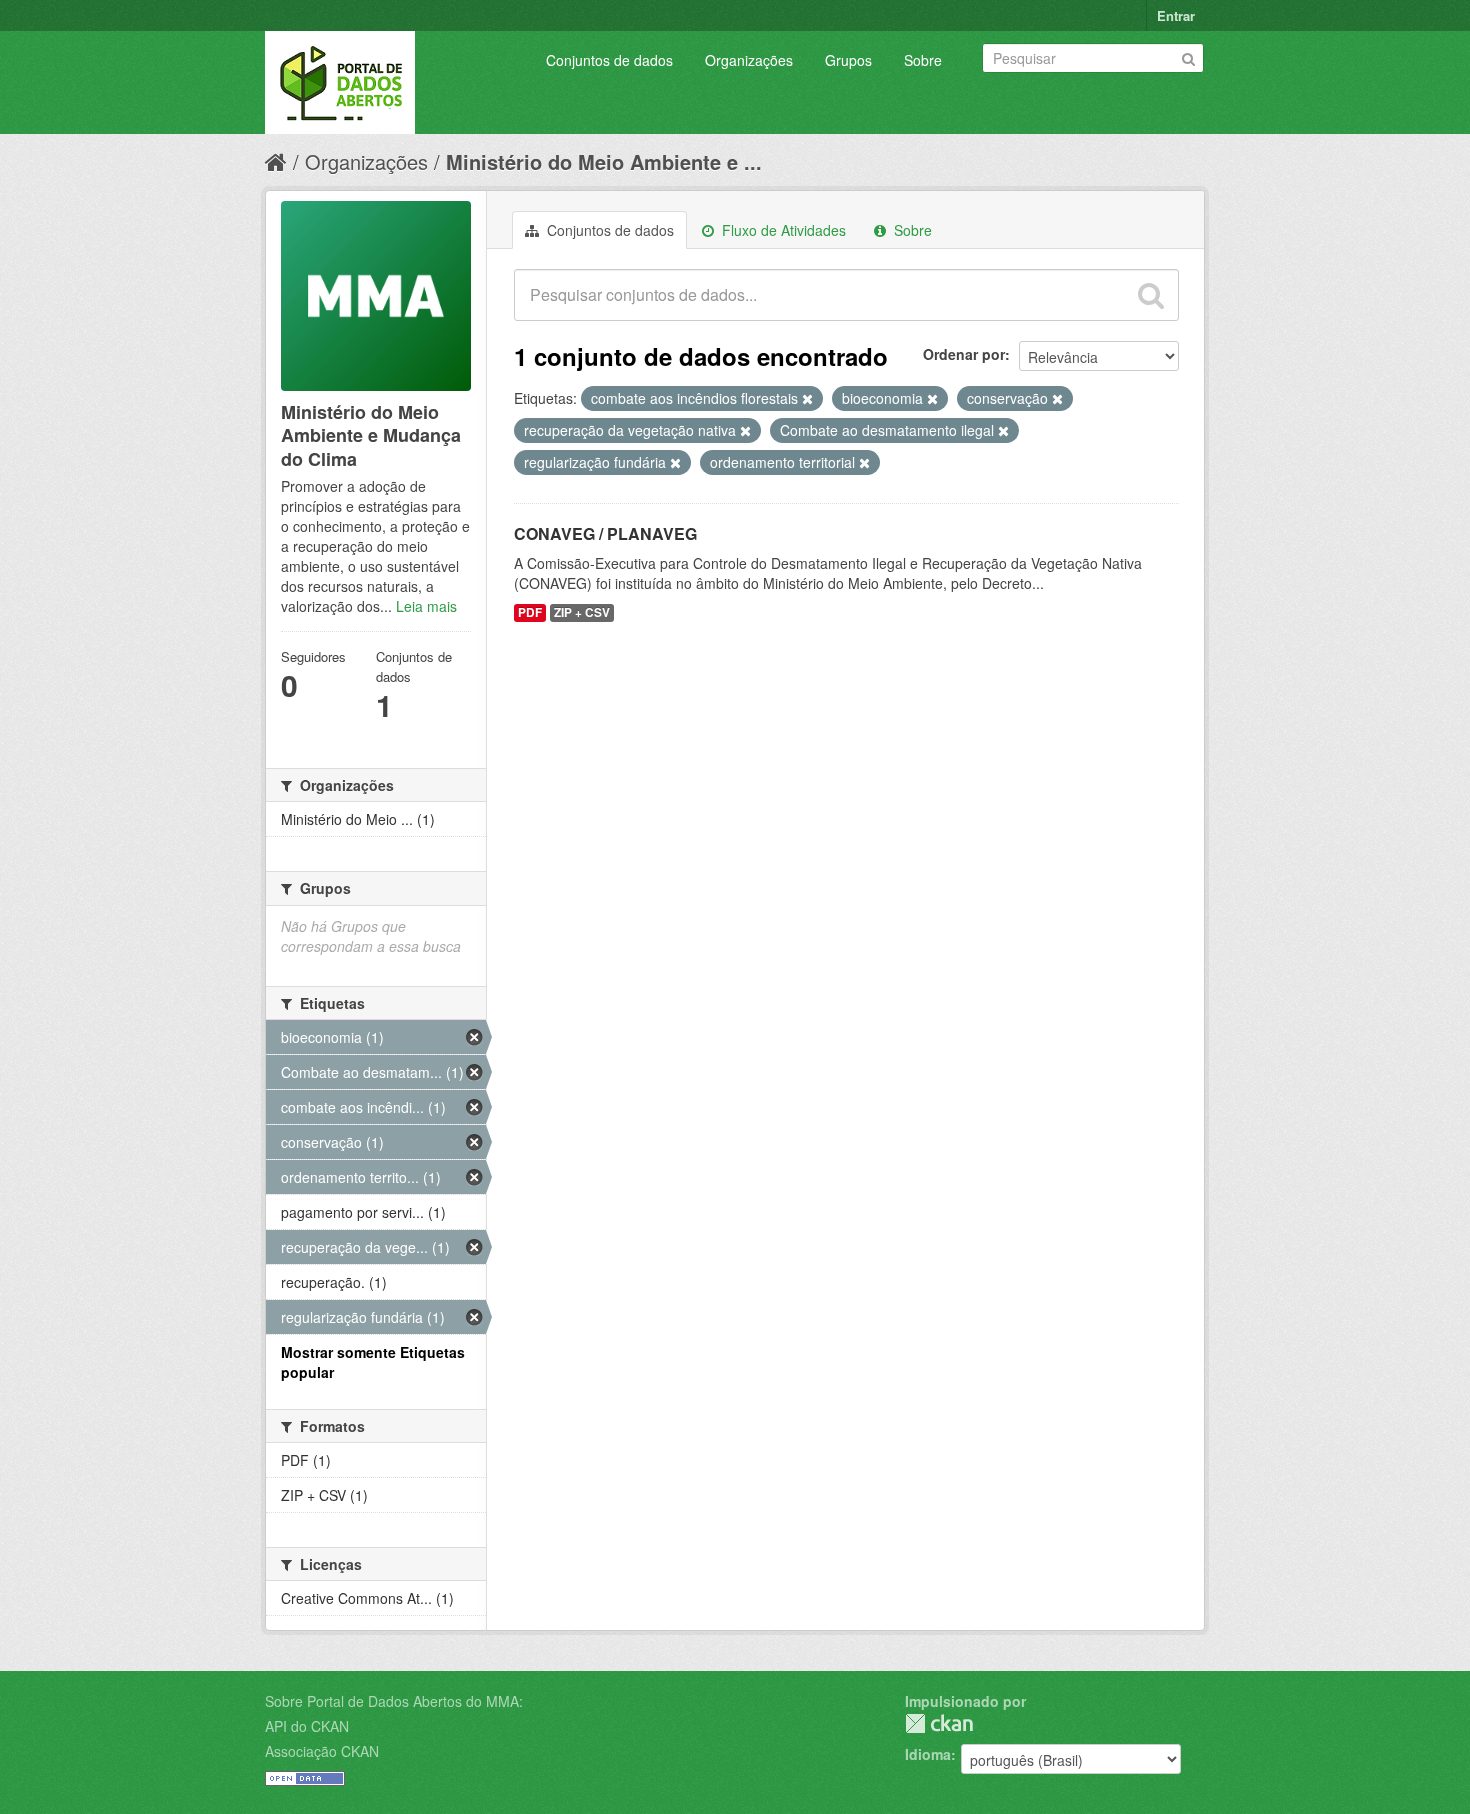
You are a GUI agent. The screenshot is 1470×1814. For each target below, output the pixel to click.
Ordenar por (964, 354)
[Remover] (807, 399)
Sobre (923, 60)
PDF (530, 612)
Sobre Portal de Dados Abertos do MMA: (394, 1701)
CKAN (939, 1723)
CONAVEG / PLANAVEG (605, 533)
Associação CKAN (322, 1751)
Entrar (1176, 15)
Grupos (848, 60)
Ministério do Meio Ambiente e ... (604, 161)
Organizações (749, 60)
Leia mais (426, 606)
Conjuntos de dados (609, 60)
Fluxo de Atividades (782, 230)
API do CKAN (307, 1726)
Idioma (928, 1754)
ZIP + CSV (582, 612)
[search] (1151, 295)
